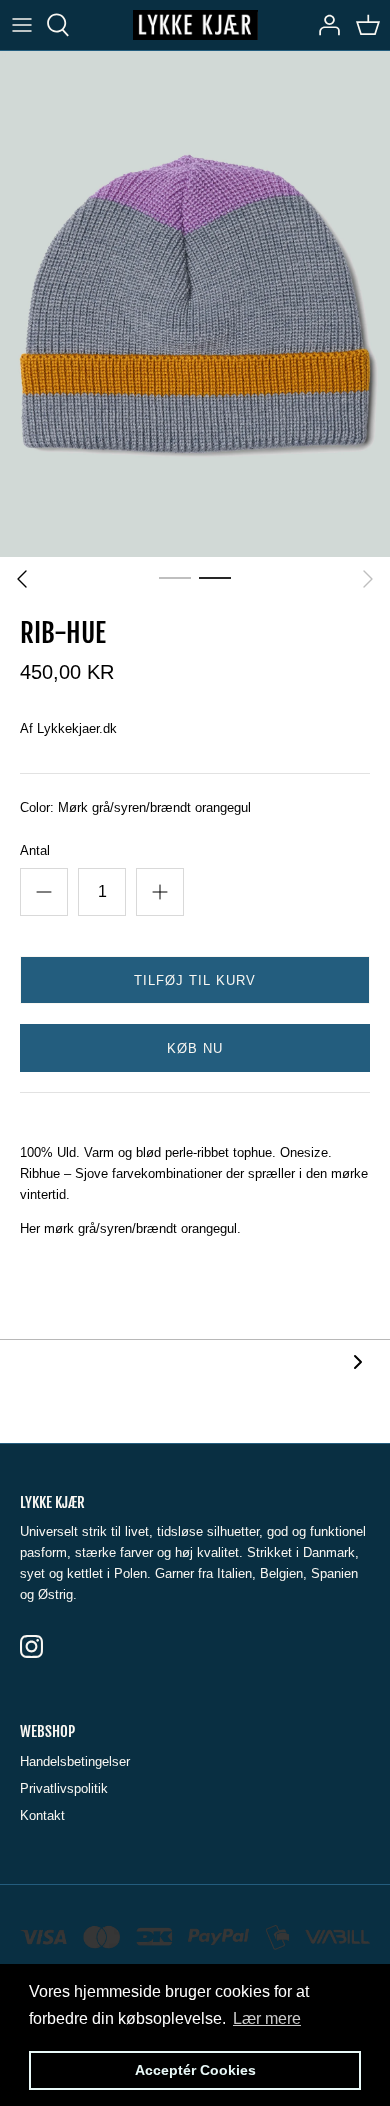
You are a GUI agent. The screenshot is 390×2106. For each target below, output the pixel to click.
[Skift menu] (22, 25)
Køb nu (195, 1048)
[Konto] (324, 25)
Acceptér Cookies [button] (195, 2070)
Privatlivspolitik (64, 1788)
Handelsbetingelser (75, 1761)
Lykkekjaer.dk (77, 728)
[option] (195, 303)
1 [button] (175, 577)
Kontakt (42, 1815)
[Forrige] (22, 579)
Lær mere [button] (267, 2018)
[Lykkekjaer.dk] (195, 25)
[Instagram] (31, 1646)
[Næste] (368, 579)
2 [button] (215, 577)
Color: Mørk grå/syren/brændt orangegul (135, 807)
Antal (35, 850)
